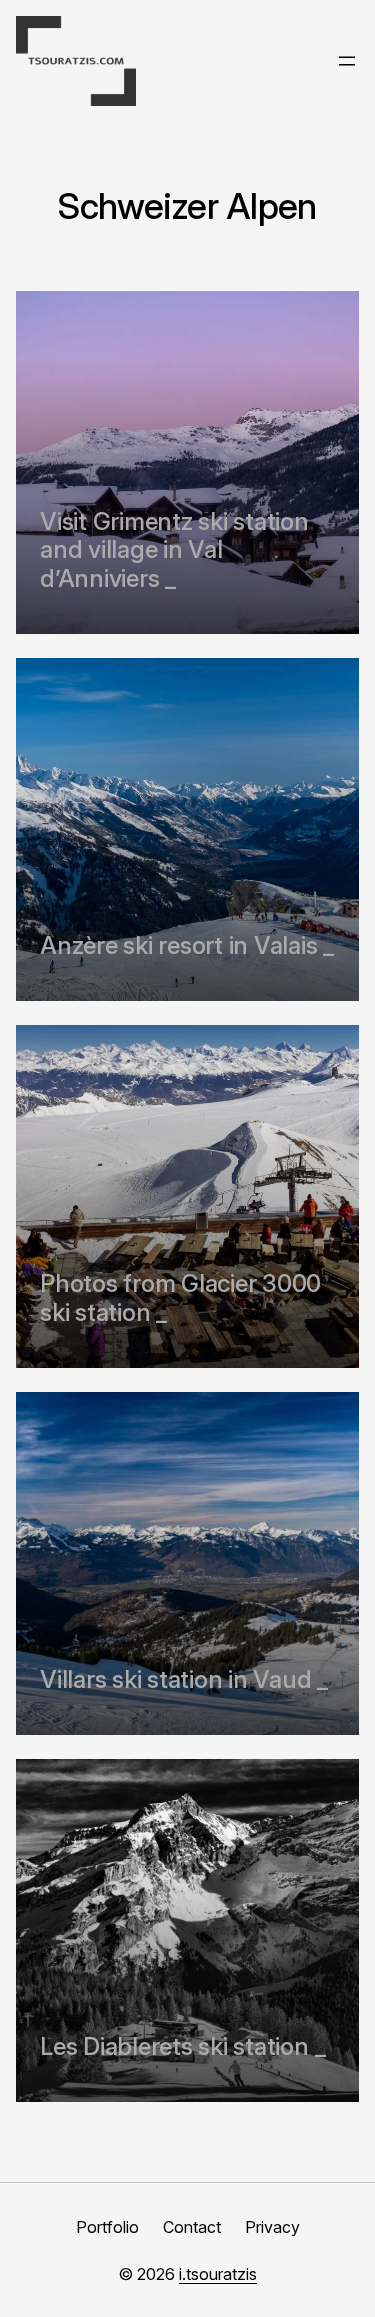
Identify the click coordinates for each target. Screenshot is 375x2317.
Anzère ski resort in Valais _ (187, 946)
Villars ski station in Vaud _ (184, 1680)
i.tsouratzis (218, 2274)
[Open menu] (347, 61)
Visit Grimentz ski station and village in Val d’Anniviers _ (174, 551)
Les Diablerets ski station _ (182, 2047)
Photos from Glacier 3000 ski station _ (180, 1298)
